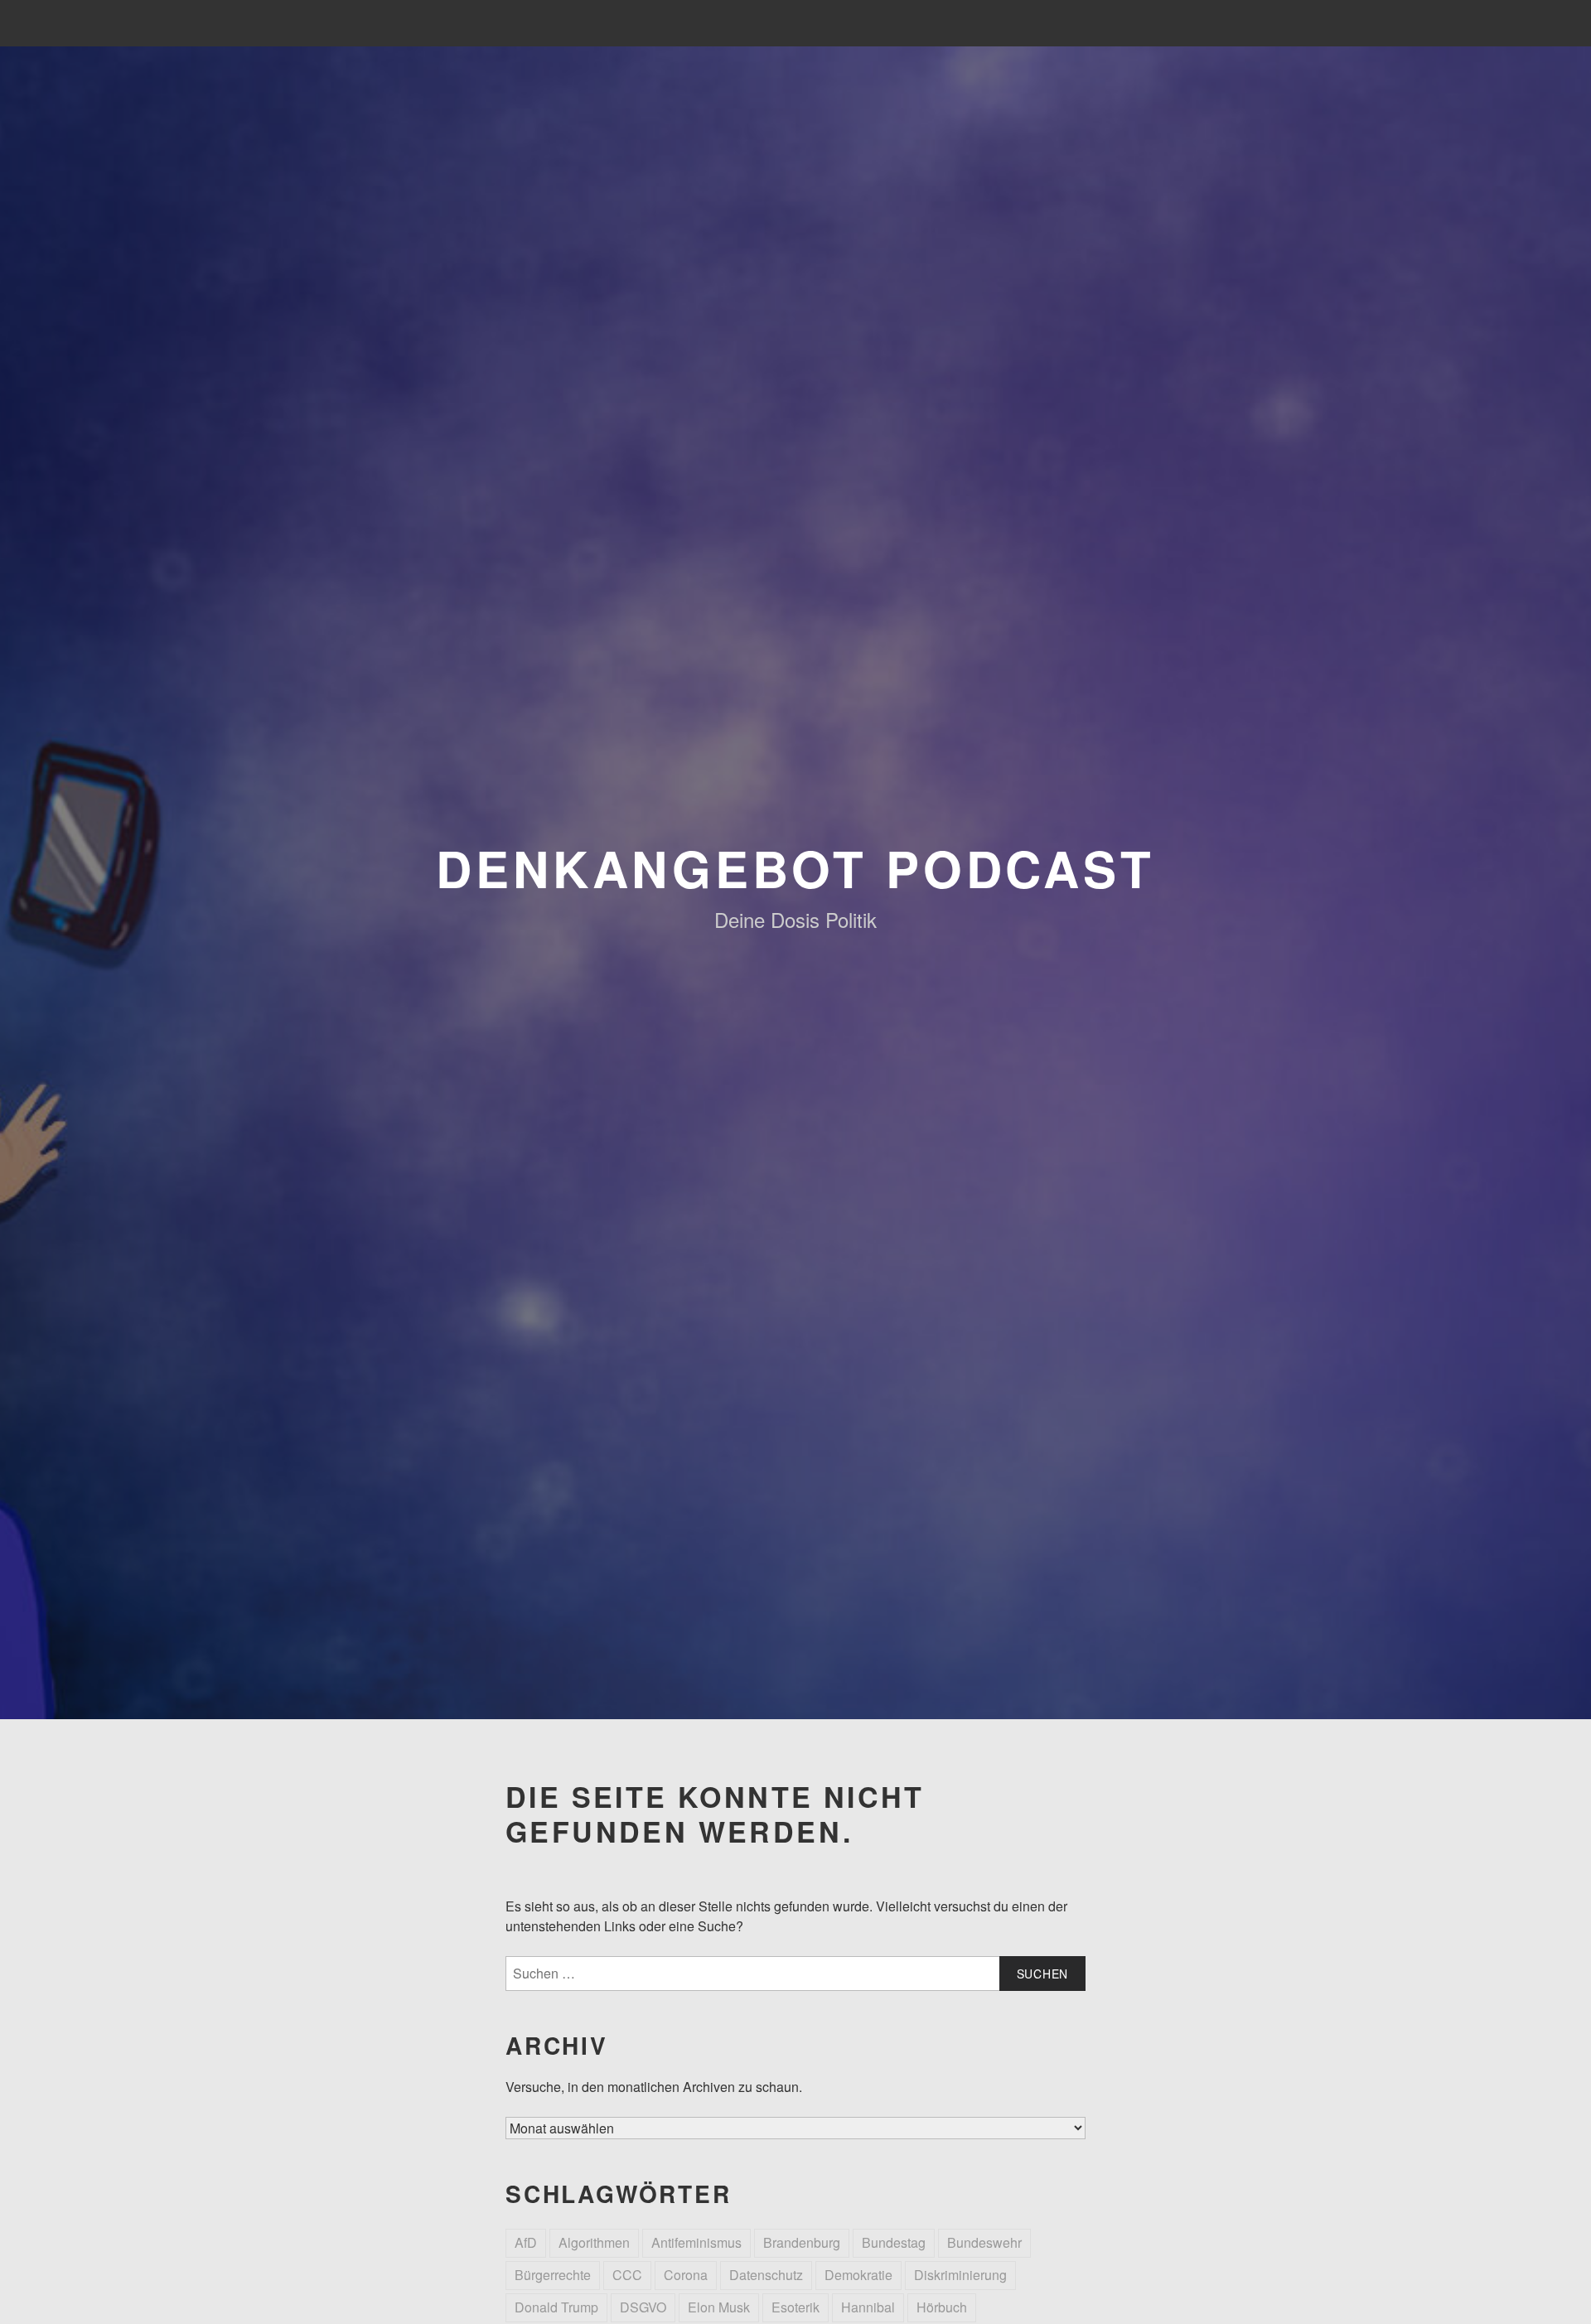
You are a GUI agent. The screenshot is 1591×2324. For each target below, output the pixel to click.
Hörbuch (942, 2307)
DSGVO (643, 2307)
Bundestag (894, 2242)
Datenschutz (766, 2275)
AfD (526, 2242)
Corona (686, 2275)
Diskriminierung (960, 2275)
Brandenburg (802, 2242)
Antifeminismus (696, 2242)
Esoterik (795, 2307)
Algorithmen (594, 2242)
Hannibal (868, 2307)
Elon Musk (719, 2307)
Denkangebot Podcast (795, 867)
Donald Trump (556, 2307)
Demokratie (858, 2275)
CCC (627, 2275)
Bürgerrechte (553, 2275)
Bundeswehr (984, 2242)
